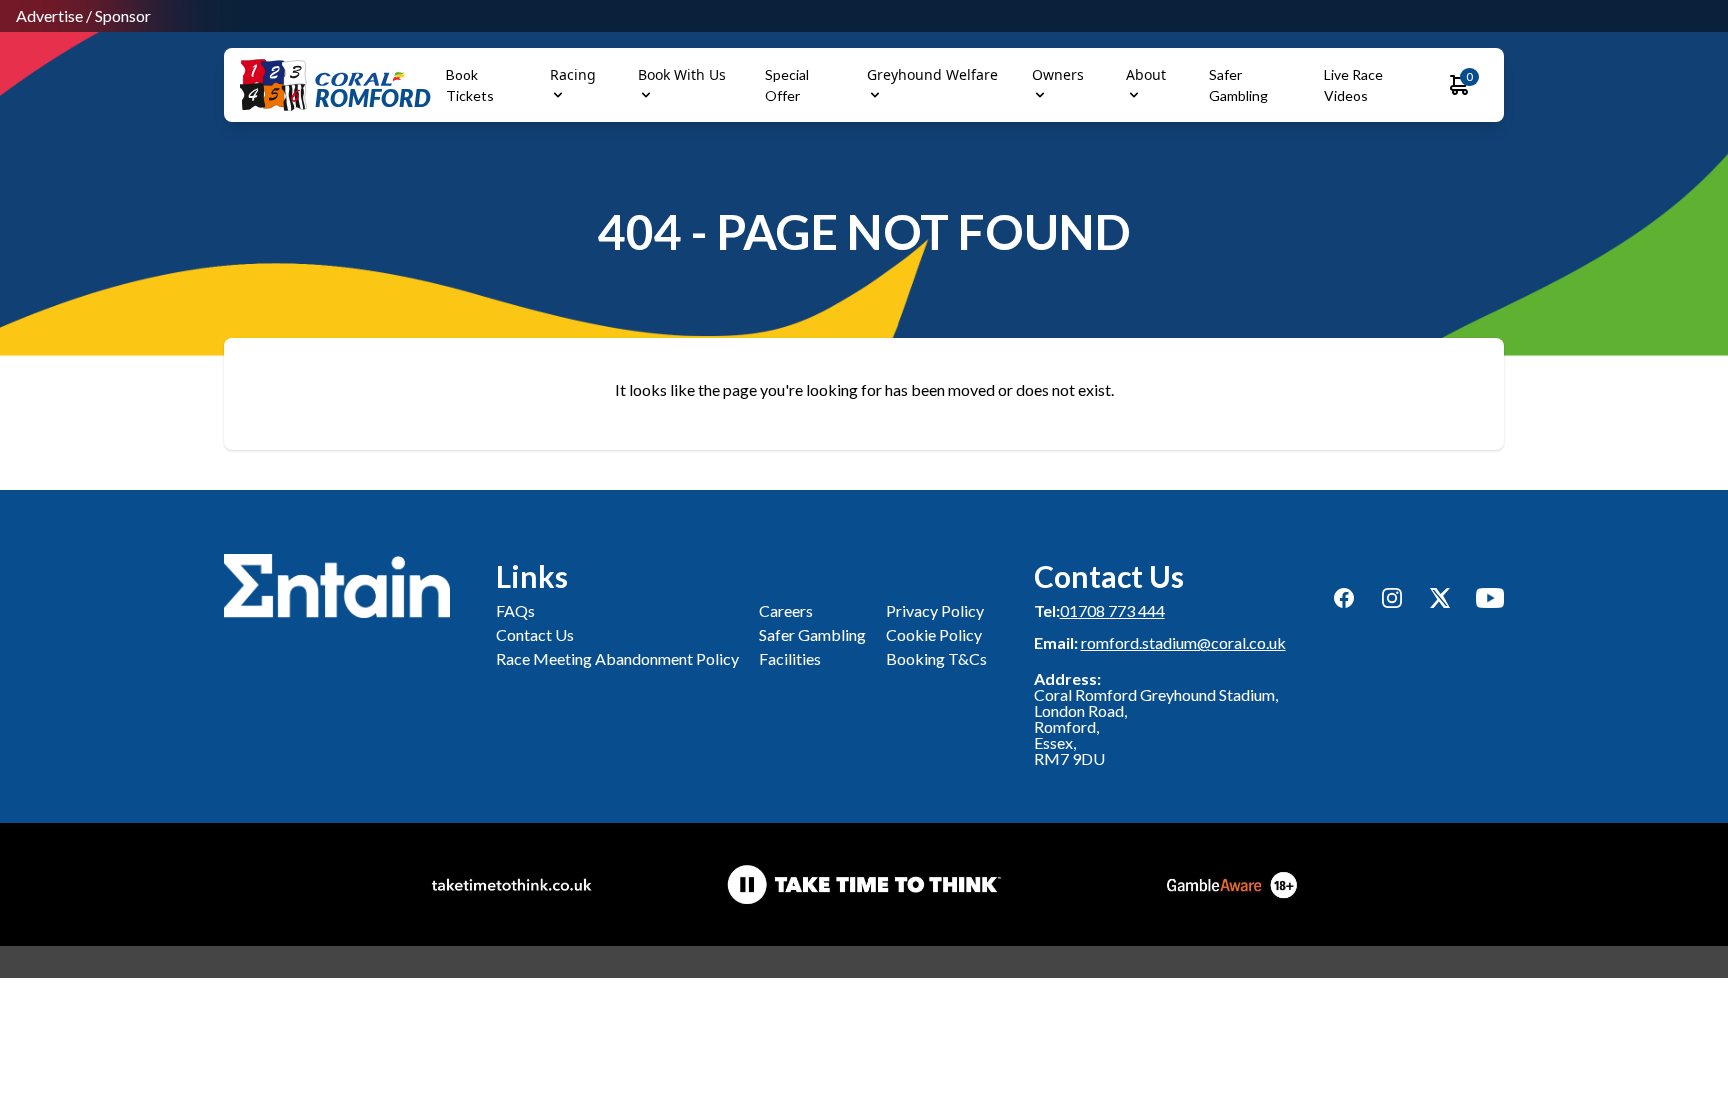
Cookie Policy (934, 634)
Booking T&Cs (936, 658)
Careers (786, 610)
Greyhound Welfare (932, 74)
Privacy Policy (935, 610)
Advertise (49, 15)
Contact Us (535, 634)
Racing (573, 74)
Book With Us (682, 74)
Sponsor (123, 15)
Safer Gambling (812, 634)
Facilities (790, 658)
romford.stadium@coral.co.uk (1183, 642)
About (1146, 74)
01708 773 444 (1112, 610)
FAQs (515, 610)
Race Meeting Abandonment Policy (617, 658)
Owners (1058, 74)
